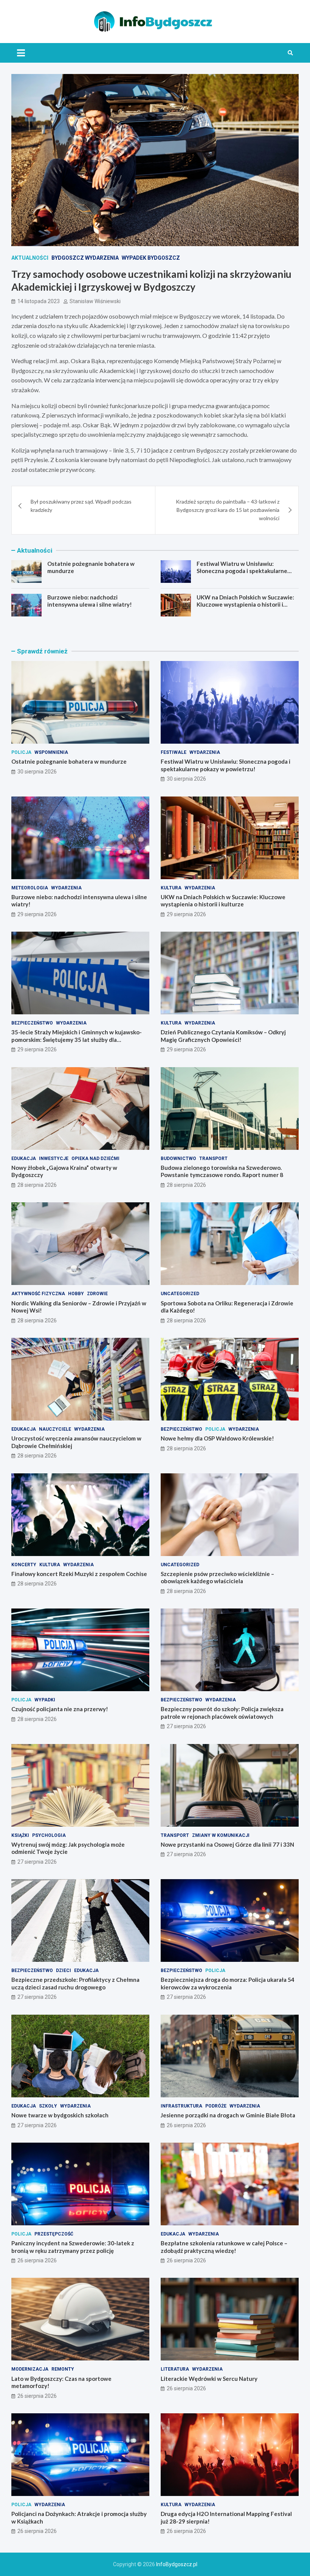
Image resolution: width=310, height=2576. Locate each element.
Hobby (76, 1294)
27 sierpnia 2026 (186, 1726)
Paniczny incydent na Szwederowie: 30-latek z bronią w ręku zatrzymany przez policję (73, 2247)
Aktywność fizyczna (38, 1294)
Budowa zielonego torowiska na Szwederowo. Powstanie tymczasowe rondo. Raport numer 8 (222, 1171)
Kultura (171, 888)
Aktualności (30, 258)
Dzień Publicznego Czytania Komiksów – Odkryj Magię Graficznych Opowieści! (223, 1036)
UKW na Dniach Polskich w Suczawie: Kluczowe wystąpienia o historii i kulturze (245, 605)
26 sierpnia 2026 (186, 2125)
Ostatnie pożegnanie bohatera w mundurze (69, 761)
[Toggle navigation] (21, 53)
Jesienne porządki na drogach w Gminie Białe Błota (228, 2115)
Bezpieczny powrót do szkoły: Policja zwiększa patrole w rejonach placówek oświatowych (222, 1713)
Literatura (175, 2369)
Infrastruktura (181, 2106)
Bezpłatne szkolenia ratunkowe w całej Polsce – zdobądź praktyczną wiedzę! (224, 2247)
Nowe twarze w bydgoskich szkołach (60, 2115)
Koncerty (24, 1565)
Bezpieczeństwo (32, 1023)
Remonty (63, 2369)
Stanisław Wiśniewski (95, 301)
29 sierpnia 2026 (37, 914)
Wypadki (45, 1700)
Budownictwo (178, 1159)
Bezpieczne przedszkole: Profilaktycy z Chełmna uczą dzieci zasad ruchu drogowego (75, 1983)
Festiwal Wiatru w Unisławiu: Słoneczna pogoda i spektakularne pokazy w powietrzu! (242, 571)
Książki (20, 1835)
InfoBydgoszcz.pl (177, 2564)
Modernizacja (30, 2369)
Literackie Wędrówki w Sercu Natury (209, 2379)
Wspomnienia (51, 752)
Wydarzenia (205, 752)
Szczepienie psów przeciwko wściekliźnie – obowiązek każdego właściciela (217, 1578)
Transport (213, 1159)
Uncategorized (180, 1294)
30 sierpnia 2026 (37, 772)
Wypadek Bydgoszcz (151, 258)
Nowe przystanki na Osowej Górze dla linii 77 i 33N (227, 1844)
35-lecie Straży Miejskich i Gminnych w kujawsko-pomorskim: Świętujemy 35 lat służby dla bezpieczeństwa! (77, 1039)
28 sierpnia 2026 (37, 1185)
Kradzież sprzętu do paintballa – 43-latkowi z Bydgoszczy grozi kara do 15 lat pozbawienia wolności (228, 510)
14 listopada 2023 (39, 301)
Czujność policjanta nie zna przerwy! (60, 1709)
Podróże (216, 2106)
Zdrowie (97, 1294)
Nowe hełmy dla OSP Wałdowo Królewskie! (217, 1438)
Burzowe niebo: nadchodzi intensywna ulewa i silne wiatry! (90, 601)
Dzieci (64, 1971)
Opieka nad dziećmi (95, 1159)
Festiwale (174, 752)
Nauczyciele (55, 1429)
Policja (21, 752)
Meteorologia (30, 888)
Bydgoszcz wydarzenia (85, 258)
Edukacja (24, 1159)
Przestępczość (54, 2234)
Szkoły (48, 2106)
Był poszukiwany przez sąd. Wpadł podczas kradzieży (81, 506)
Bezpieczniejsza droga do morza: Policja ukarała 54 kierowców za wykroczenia (228, 1983)
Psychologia (49, 1835)
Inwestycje (54, 1159)
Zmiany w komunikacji (221, 1835)
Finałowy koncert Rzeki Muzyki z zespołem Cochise (79, 1574)
